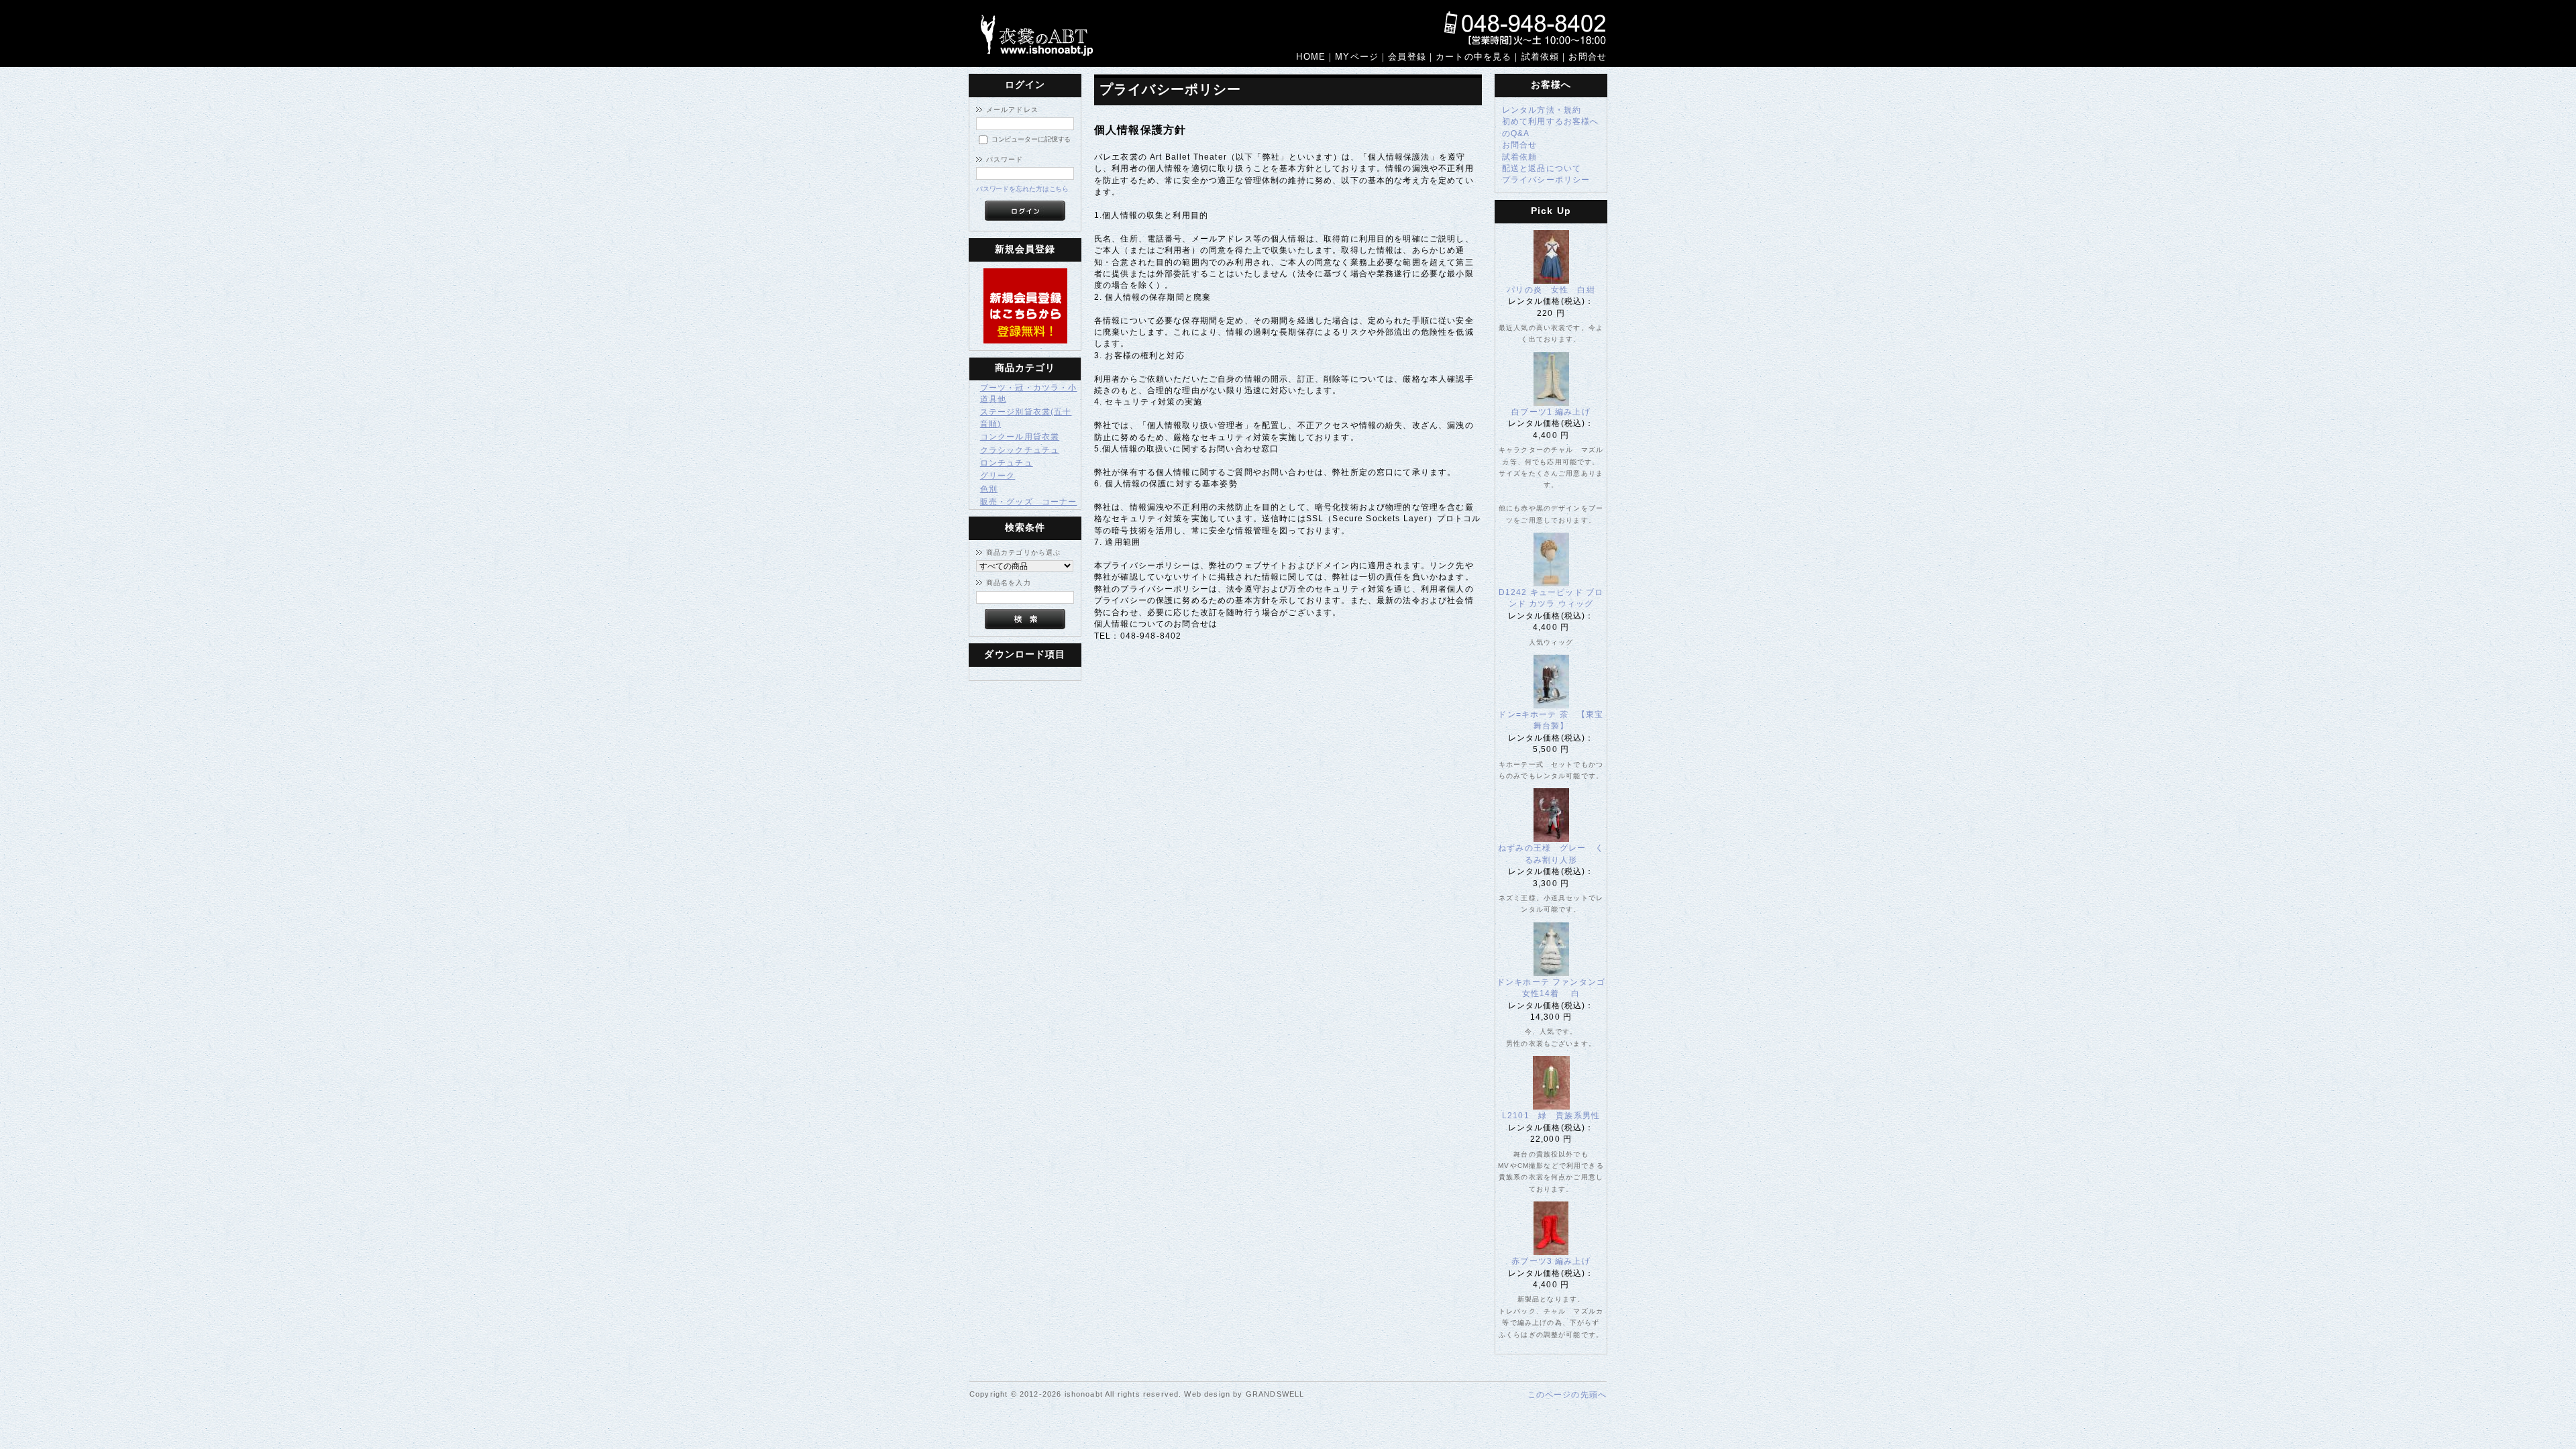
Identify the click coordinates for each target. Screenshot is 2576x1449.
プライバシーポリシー (1546, 179)
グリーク (998, 475)
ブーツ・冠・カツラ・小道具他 (1029, 393)
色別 (989, 489)
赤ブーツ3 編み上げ (1551, 1261)
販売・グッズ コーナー (1029, 501)
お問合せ (1520, 145)
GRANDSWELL (1275, 1394)
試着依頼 (1520, 157)
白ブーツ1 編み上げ (1551, 412)
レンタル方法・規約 (1542, 110)
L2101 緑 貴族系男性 (1555, 1115)
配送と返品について (1542, 168)
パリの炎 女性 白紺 (1551, 289)
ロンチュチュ (1007, 463)
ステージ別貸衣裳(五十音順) (1026, 417)
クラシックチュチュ (1020, 450)
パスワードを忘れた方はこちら (1023, 189)
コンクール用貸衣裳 (1020, 436)
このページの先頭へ (1567, 1394)
